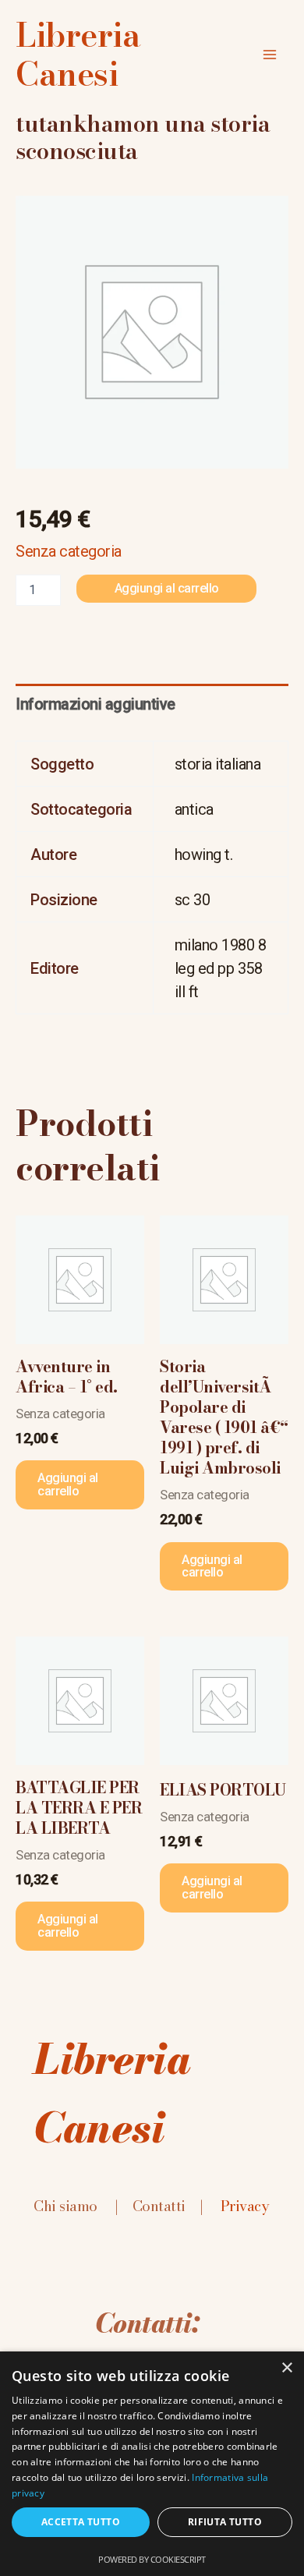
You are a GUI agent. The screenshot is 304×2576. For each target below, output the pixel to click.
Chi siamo (65, 2206)
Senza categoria (69, 551)
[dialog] (152, 2464)
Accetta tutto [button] (81, 2522)
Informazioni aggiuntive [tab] (95, 704)
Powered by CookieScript (152, 2559)
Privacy (245, 2206)
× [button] (286, 2368)
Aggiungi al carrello (167, 588)
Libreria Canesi (78, 55)
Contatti (159, 2206)
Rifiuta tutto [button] (225, 2522)
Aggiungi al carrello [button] (68, 1484)
